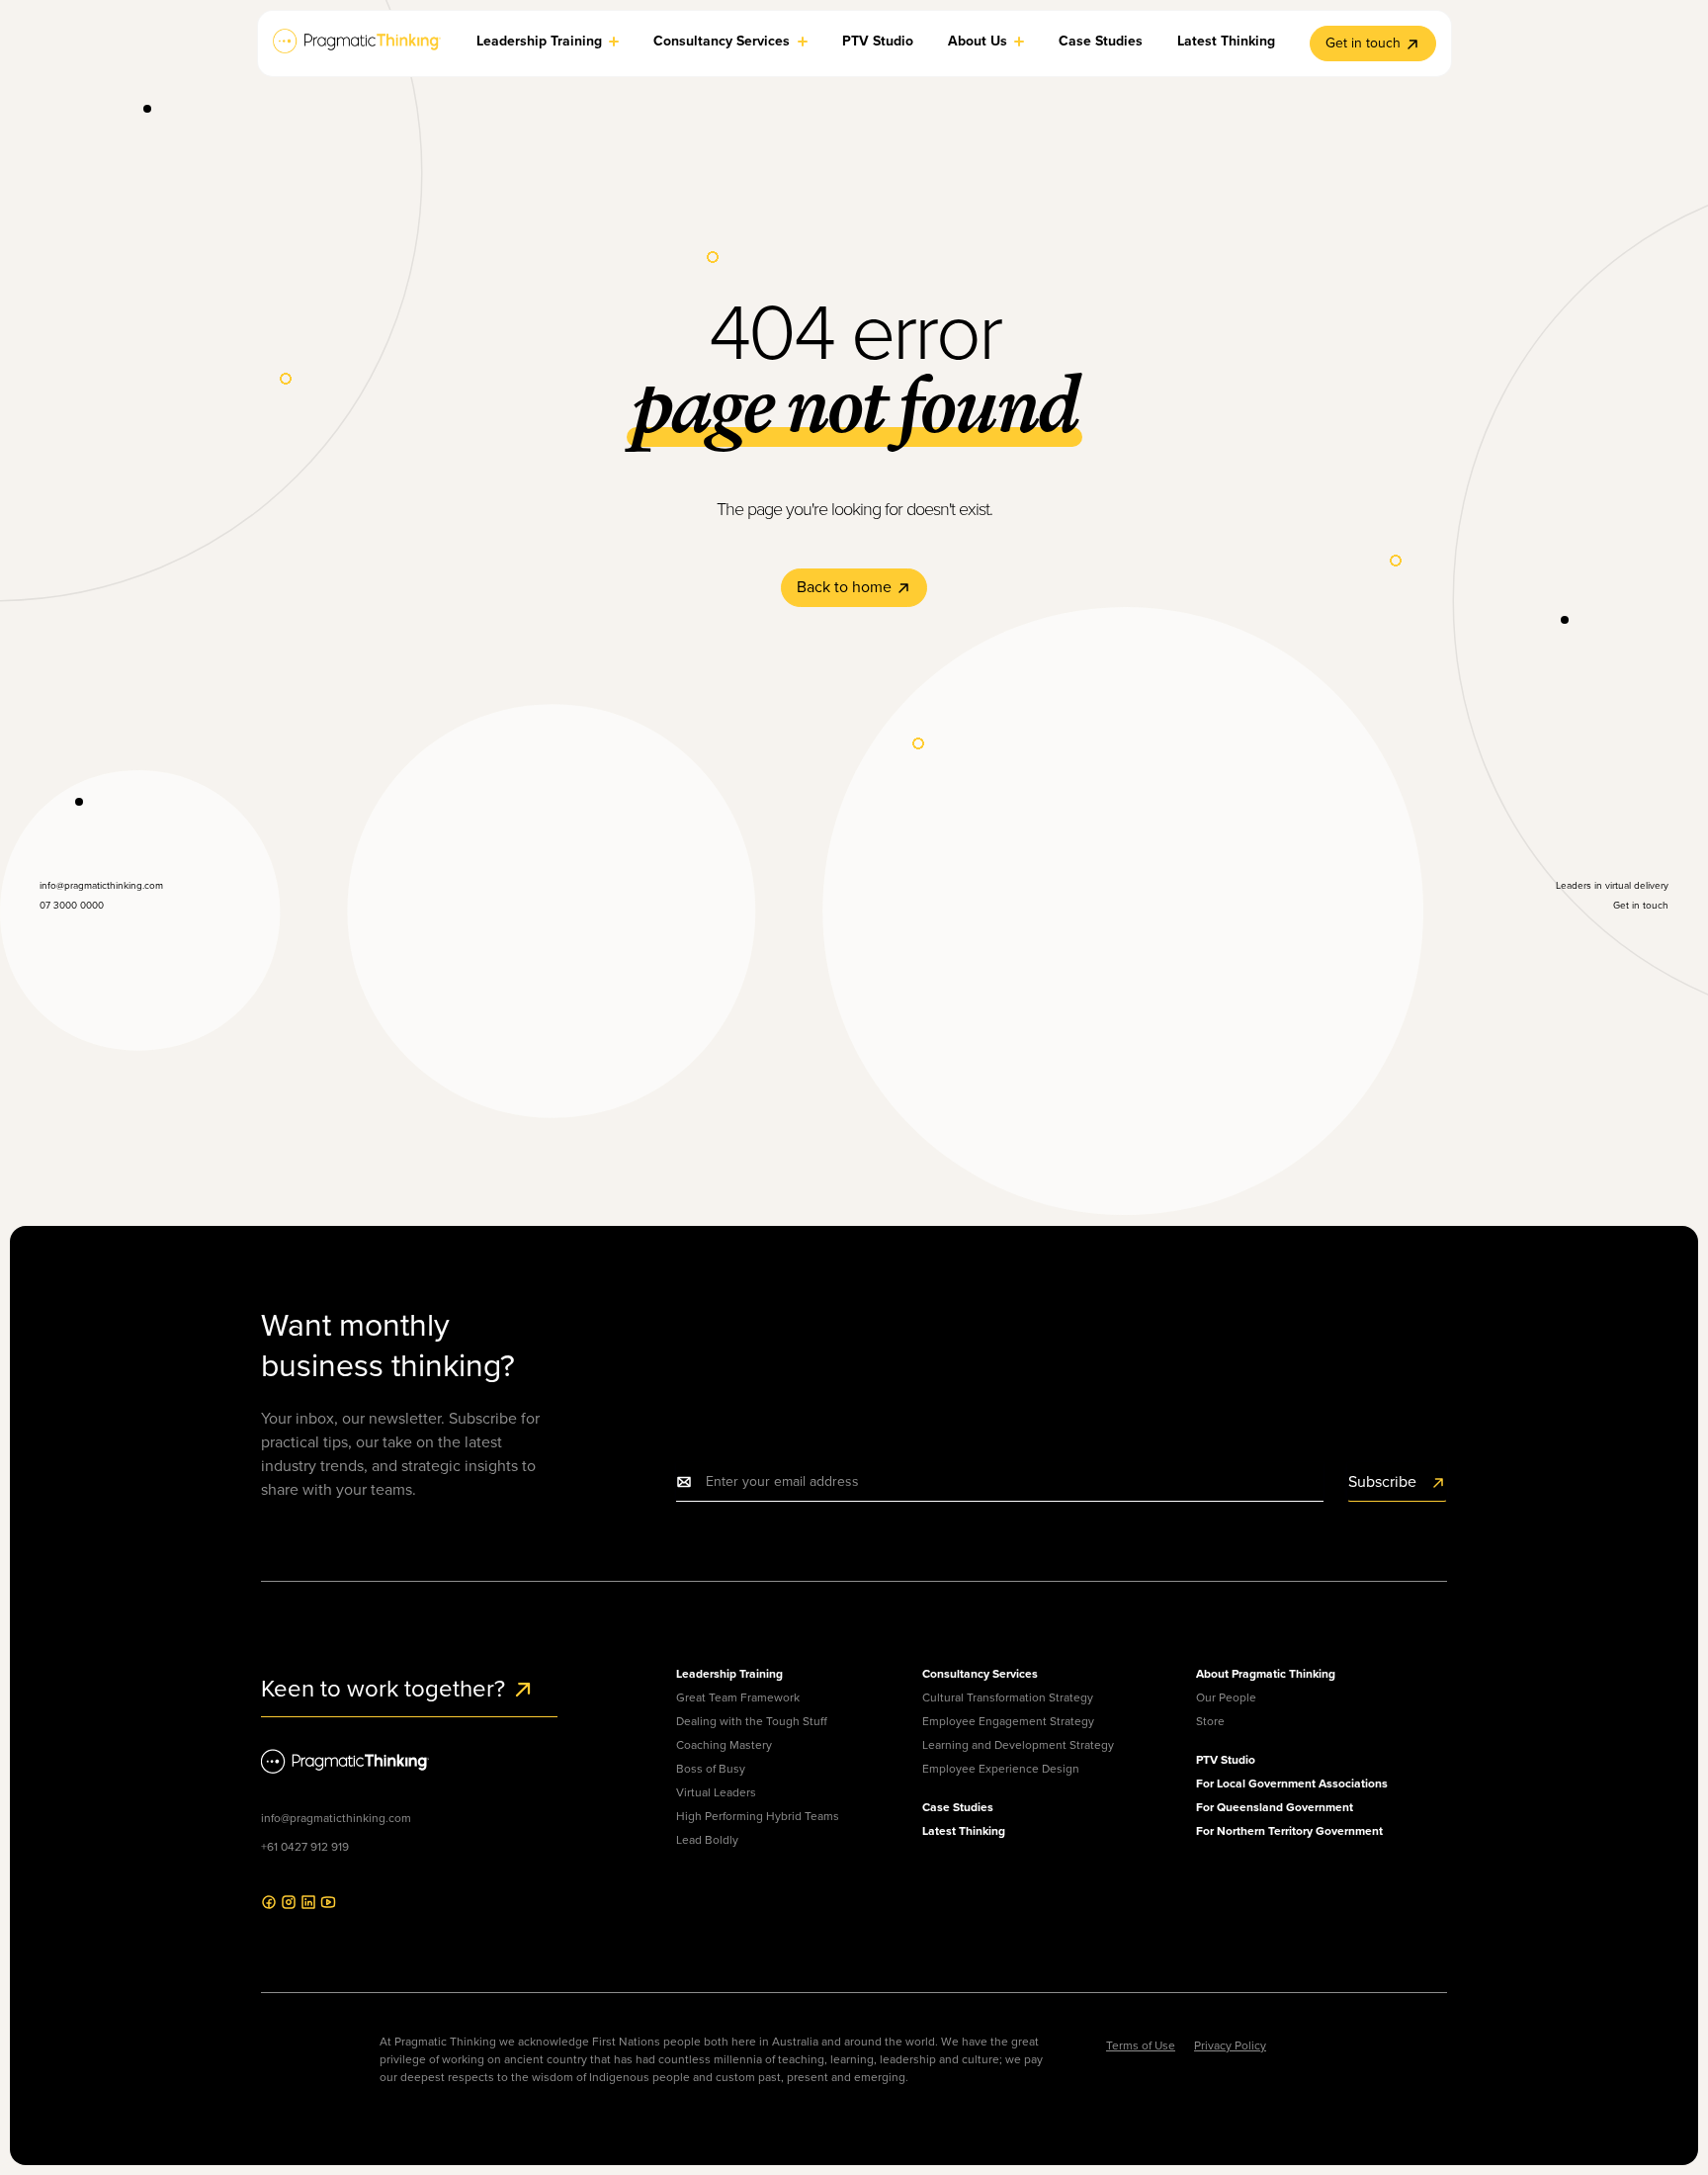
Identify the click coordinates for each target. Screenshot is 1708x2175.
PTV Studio (1226, 1760)
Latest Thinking (964, 1831)
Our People (1226, 1697)
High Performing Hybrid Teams (758, 1816)
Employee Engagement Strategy (1008, 1721)
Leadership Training (729, 1674)
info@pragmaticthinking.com (336, 1818)
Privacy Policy (1230, 2045)
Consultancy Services (980, 1674)
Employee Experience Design (1001, 1769)
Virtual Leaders (716, 1792)
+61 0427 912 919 (305, 1847)
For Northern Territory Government (1289, 1831)
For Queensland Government (1275, 1807)
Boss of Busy (711, 1769)
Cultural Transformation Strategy (1008, 1697)
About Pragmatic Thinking (1266, 1674)
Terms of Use (1141, 2045)
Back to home (846, 587)
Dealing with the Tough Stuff (752, 1721)
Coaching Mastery (724, 1745)
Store (1210, 1721)
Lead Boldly (707, 1840)
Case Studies (958, 1807)
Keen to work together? (386, 1689)
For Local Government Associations (1292, 1783)
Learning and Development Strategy (1018, 1745)
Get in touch (1363, 43)
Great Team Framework (738, 1697)
